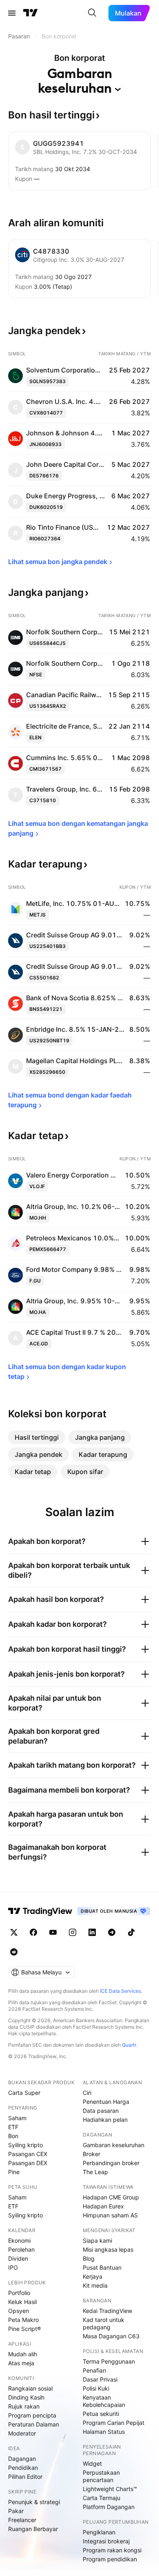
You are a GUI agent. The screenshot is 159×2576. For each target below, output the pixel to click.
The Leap (95, 2172)
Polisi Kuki (96, 2388)
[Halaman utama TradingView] (40, 1911)
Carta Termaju (102, 2498)
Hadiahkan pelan (105, 2120)
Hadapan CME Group (111, 2197)
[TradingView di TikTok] (131, 1932)
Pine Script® (24, 2329)
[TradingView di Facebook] (33, 1932)
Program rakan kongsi (112, 2550)
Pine (14, 2172)
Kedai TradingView (107, 2311)
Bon (13, 2136)
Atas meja (21, 2363)
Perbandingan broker (111, 2163)
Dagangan (22, 2459)
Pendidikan (23, 2468)
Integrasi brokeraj (106, 2541)
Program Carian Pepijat (114, 2423)
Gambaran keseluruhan (114, 2145)
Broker (92, 2154)
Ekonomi (19, 2240)
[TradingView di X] (14, 1932)
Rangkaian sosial (30, 2388)
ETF (13, 2127)
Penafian (94, 2370)
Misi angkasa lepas (108, 2249)
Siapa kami (97, 2240)
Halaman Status (104, 2432)
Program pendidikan (110, 2559)
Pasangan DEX (28, 2163)
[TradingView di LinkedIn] (92, 1932)
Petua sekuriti (101, 2414)
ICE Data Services (120, 1991)
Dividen (18, 2258)
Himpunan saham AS (110, 2215)
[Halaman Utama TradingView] (31, 13)
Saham (17, 2118)
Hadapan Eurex (103, 2206)
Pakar (16, 2511)
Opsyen (19, 2311)
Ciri (87, 2093)
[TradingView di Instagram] (73, 1932)
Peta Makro (23, 2320)
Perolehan (21, 2249)
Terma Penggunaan (109, 2361)
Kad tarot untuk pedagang (104, 2323)
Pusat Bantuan (102, 2267)
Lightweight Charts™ (110, 2489)
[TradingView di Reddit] (14, 1952)
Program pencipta (32, 2415)
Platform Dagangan (109, 2507)
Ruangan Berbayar (33, 2529)
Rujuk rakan (24, 2406)
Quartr (129, 2045)
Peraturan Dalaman (34, 2424)
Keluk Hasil (22, 2302)
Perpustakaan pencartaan (101, 2476)
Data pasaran (101, 2111)
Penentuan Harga (106, 2102)
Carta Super (24, 2093)
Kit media (95, 2285)
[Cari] (92, 13)
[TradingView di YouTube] (53, 1932)
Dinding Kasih (26, 2397)
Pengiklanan (99, 2532)
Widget (92, 2463)
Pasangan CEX (28, 2154)
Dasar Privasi (100, 2379)
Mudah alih (23, 2354)
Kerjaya (93, 2276)
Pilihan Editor (25, 2477)
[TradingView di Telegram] (112, 1932)
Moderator (22, 2433)
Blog (89, 2258)
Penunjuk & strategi (34, 2502)
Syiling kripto (25, 2145)
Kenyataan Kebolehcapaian (104, 2401)
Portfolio (19, 2293)
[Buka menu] (12, 13)
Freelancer (22, 2520)
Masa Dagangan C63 (111, 2336)
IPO (13, 2267)
